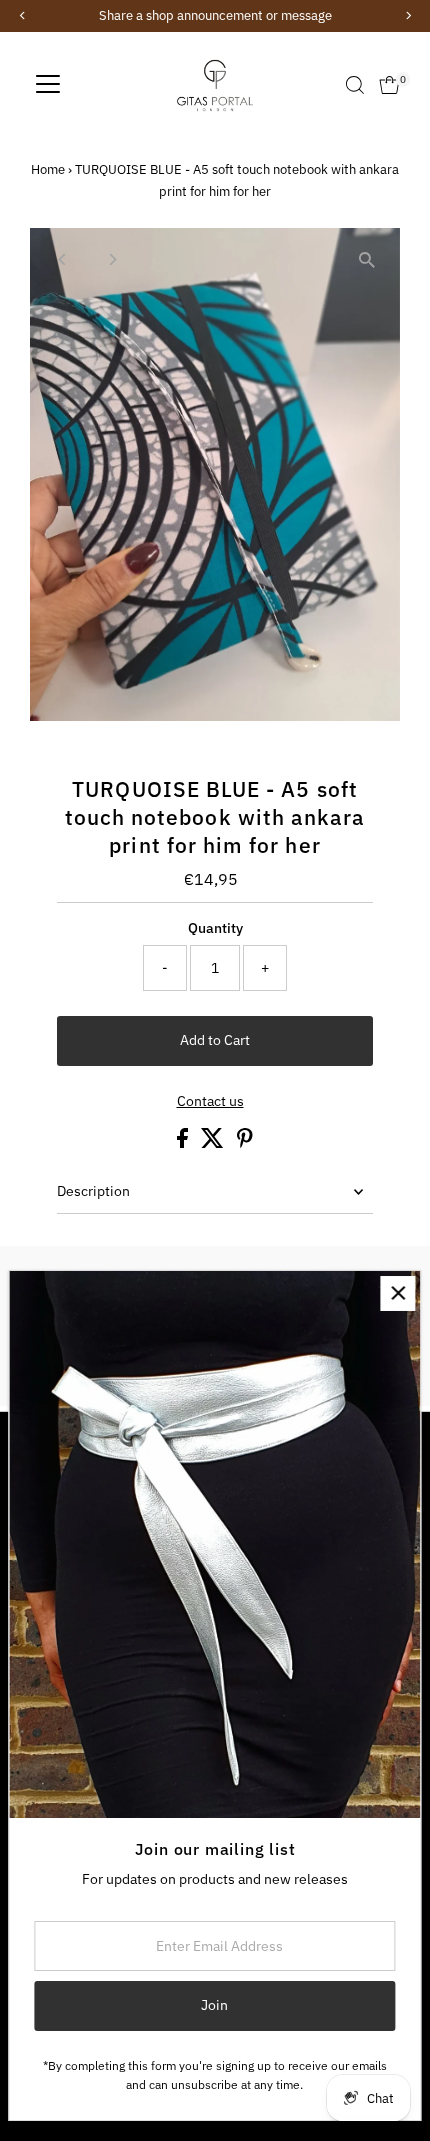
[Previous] (62, 259)
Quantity (215, 928)
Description (93, 1191)
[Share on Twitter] (214, 1143)
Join (214, 2005)
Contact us (210, 1102)
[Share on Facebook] (184, 1143)
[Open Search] (355, 85)
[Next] (111, 259)
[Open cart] (389, 85)
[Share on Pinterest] (245, 1143)
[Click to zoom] (367, 260)
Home (48, 169)
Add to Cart (215, 1040)
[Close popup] (397, 1293)
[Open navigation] (48, 85)
